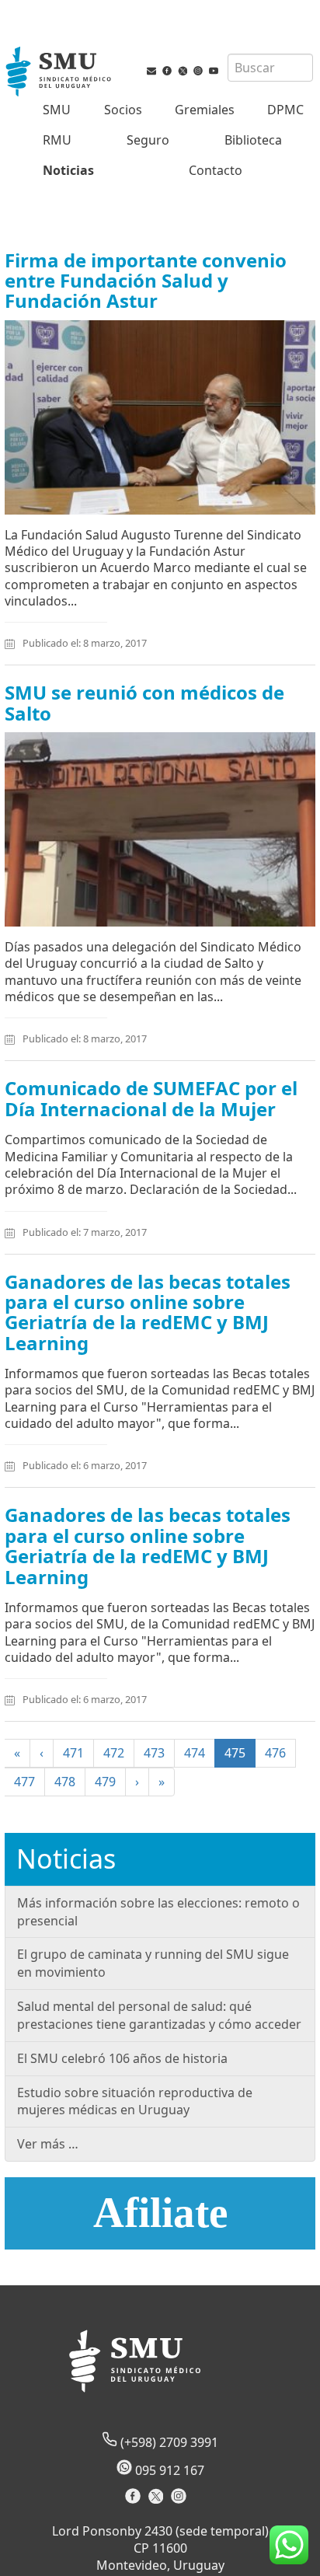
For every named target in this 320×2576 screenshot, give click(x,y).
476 (275, 1753)
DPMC (285, 110)
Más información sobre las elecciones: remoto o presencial (158, 1912)
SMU (57, 110)
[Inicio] (60, 73)
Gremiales (205, 110)
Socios (123, 110)
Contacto (216, 170)
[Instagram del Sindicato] (181, 2501)
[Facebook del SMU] (167, 74)
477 (24, 1782)
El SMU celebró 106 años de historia (122, 2058)
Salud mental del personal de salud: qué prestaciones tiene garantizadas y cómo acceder (159, 2015)
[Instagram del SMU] (198, 74)
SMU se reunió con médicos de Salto (144, 702)
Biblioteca (253, 140)
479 (105, 1782)
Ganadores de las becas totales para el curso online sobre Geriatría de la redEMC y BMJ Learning (148, 1312)
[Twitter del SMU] (183, 74)
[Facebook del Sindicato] (135, 2501)
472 (114, 1753)
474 (195, 1753)
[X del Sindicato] (157, 2501)
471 (73, 1753)
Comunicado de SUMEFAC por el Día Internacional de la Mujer (151, 1098)
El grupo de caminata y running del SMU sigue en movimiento (153, 1963)
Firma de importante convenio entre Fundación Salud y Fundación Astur (146, 281)
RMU (57, 140)
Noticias (68, 170)
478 (65, 1782)
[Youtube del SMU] (214, 74)
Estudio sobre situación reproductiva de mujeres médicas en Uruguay (135, 2101)
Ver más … (48, 2144)
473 (154, 1753)
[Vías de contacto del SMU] (151, 74)
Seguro (148, 140)
